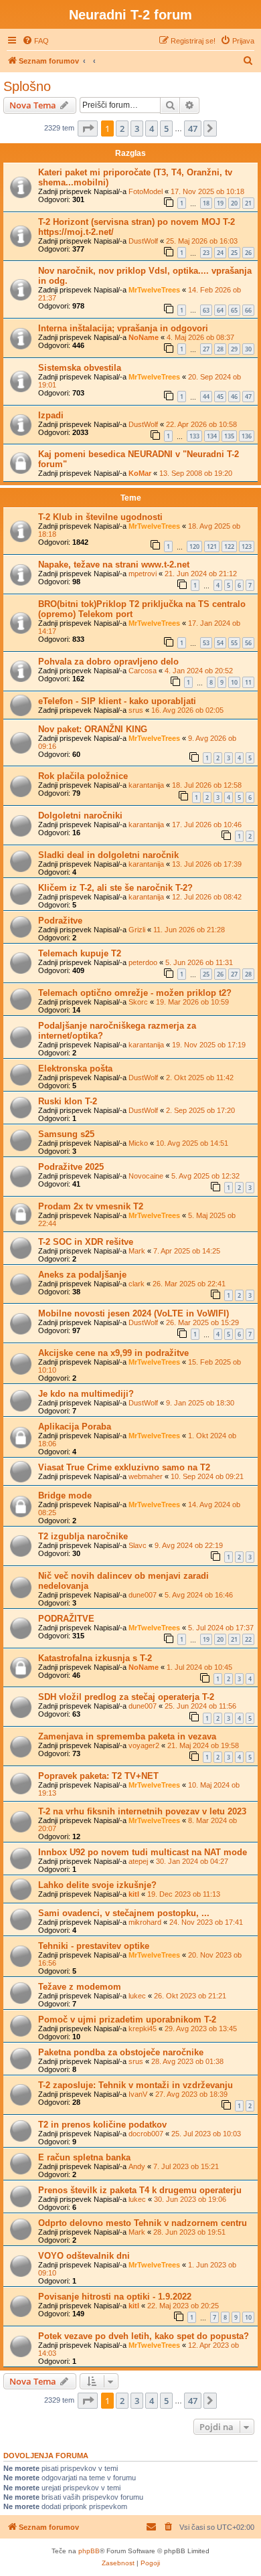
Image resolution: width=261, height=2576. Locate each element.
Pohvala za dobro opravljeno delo (108, 662)
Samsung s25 (66, 1134)
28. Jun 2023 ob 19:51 (189, 2232)
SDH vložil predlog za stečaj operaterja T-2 (126, 1697)
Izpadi (51, 415)
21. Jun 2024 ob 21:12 (201, 574)
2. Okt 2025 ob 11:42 (200, 1078)
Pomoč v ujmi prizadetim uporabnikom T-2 (127, 2020)
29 (234, 349)
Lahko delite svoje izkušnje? (97, 1885)
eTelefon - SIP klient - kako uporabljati (117, 701)
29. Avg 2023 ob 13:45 (201, 2029)
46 (234, 397)
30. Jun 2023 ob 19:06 (190, 2199)
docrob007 (146, 2134)
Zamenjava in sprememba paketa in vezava (127, 1736)
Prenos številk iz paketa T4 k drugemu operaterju (140, 2190)
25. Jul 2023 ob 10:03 (206, 2134)
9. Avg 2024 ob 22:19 (189, 1545)
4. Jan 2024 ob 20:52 (199, 671)
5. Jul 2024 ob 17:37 (221, 1628)
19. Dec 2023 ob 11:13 (184, 1894)
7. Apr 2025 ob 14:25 (187, 1251)
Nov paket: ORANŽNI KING (93, 729)
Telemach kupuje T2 (80, 953)
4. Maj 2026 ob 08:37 (200, 337)
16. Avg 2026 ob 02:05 (187, 710)
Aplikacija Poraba (75, 1427)
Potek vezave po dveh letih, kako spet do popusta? (144, 2336)
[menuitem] (35, 41)
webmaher (146, 1476)
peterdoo (143, 962)
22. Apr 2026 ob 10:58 (201, 424)
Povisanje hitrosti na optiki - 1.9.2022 (115, 2297)
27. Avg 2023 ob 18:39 (191, 2094)
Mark (137, 1251)
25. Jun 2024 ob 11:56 (200, 1706)
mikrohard (145, 1922)
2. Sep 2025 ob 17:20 (200, 1110)
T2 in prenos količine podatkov (102, 2125)
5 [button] (166, 128)
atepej (138, 1861)
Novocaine (146, 1176)
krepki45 (143, 2029)
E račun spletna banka (84, 2157)
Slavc (138, 1545)
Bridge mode (65, 1495)
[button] (88, 128)
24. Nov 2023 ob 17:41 (206, 1922)
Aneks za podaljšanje (82, 1275)
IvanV (138, 2094)
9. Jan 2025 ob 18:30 (200, 1403)
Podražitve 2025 (71, 1167)
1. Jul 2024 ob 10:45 (199, 1667)
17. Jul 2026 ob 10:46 (207, 825)
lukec (137, 1996)
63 (206, 310)
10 (234, 682)
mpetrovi (143, 574)
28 (220, 349)
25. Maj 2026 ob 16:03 (202, 241)
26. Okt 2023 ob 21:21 (190, 1996)
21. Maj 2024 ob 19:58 (203, 1745)
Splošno (27, 86)
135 (229, 436)
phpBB (89, 2551)
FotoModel (146, 191)
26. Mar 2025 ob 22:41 (189, 1284)
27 (206, 349)
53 (206, 643)
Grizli (137, 930)
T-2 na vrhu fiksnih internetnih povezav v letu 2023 (142, 1811)
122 (229, 546)
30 (248, 349)
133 (194, 436)
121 (212, 546)
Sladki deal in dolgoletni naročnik (108, 855)
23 (206, 253)
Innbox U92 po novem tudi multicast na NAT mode (143, 1852)
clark (137, 1284)
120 (194, 546)
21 (248, 203)
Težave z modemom (80, 1987)
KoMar (140, 473)
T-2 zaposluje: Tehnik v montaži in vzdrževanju (136, 2085)
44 (206, 397)
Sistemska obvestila (80, 368)
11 (248, 682)
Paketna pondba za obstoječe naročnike (121, 2052)
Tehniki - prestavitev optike (94, 1946)
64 (220, 310)
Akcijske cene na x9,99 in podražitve (113, 1353)
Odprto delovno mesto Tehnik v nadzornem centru (143, 2223)
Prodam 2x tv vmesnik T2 (91, 1206)
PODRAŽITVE (66, 1619)
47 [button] (193, 128)
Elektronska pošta (75, 1068)
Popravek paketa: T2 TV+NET (98, 1776)
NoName (144, 337)
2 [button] (122, 128)
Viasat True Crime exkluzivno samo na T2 (124, 1467)
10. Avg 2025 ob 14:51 (192, 1143)
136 (247, 436)
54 (220, 643)
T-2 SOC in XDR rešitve (86, 1242)
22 (248, 1639)
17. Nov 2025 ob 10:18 (207, 191)
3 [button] (137, 128)
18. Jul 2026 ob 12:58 (207, 785)
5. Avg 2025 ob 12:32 (205, 1176)
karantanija (146, 785)
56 (248, 643)
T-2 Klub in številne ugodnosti (100, 517)
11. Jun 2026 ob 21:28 (189, 930)
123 (247, 546)
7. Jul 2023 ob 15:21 (186, 2166)
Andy (137, 2166)
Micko (138, 1143)
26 (248, 253)
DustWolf (143, 241)
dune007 (143, 1595)
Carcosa (143, 671)
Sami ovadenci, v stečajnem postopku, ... (124, 1913)
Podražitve (60, 921)
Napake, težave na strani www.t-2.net (114, 565)
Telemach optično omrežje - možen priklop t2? (135, 993)
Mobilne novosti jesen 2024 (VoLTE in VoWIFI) (134, 1313)
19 (220, 203)
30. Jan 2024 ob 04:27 (192, 1861)
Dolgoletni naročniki (80, 815)
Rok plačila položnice (83, 776)
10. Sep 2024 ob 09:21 (207, 1476)
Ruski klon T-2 (68, 1101)
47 (248, 397)
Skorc (138, 1002)
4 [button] (152, 128)
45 (220, 397)
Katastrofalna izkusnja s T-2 (95, 1658)
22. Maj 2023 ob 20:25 (183, 2306)
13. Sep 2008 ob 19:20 (196, 473)
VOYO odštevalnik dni (84, 2256)
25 (234, 253)
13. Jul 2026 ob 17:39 (207, 864)
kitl (134, 1894)
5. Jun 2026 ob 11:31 (199, 962)
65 (234, 310)
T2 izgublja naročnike (83, 1536)
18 (206, 203)
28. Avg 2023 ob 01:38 (187, 2061)
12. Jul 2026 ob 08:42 (207, 897)
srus (136, 710)
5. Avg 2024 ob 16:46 (199, 1595)
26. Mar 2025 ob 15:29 (202, 1322)
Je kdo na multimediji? (86, 1394)
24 (220, 253)
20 (234, 203)
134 (212, 436)
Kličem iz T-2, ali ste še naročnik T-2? (115, 888)
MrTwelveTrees (154, 290)
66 (248, 310)
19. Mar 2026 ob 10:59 (192, 1002)
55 (234, 643)
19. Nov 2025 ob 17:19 (209, 1045)
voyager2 (144, 1745)
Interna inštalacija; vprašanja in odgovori (123, 328)
